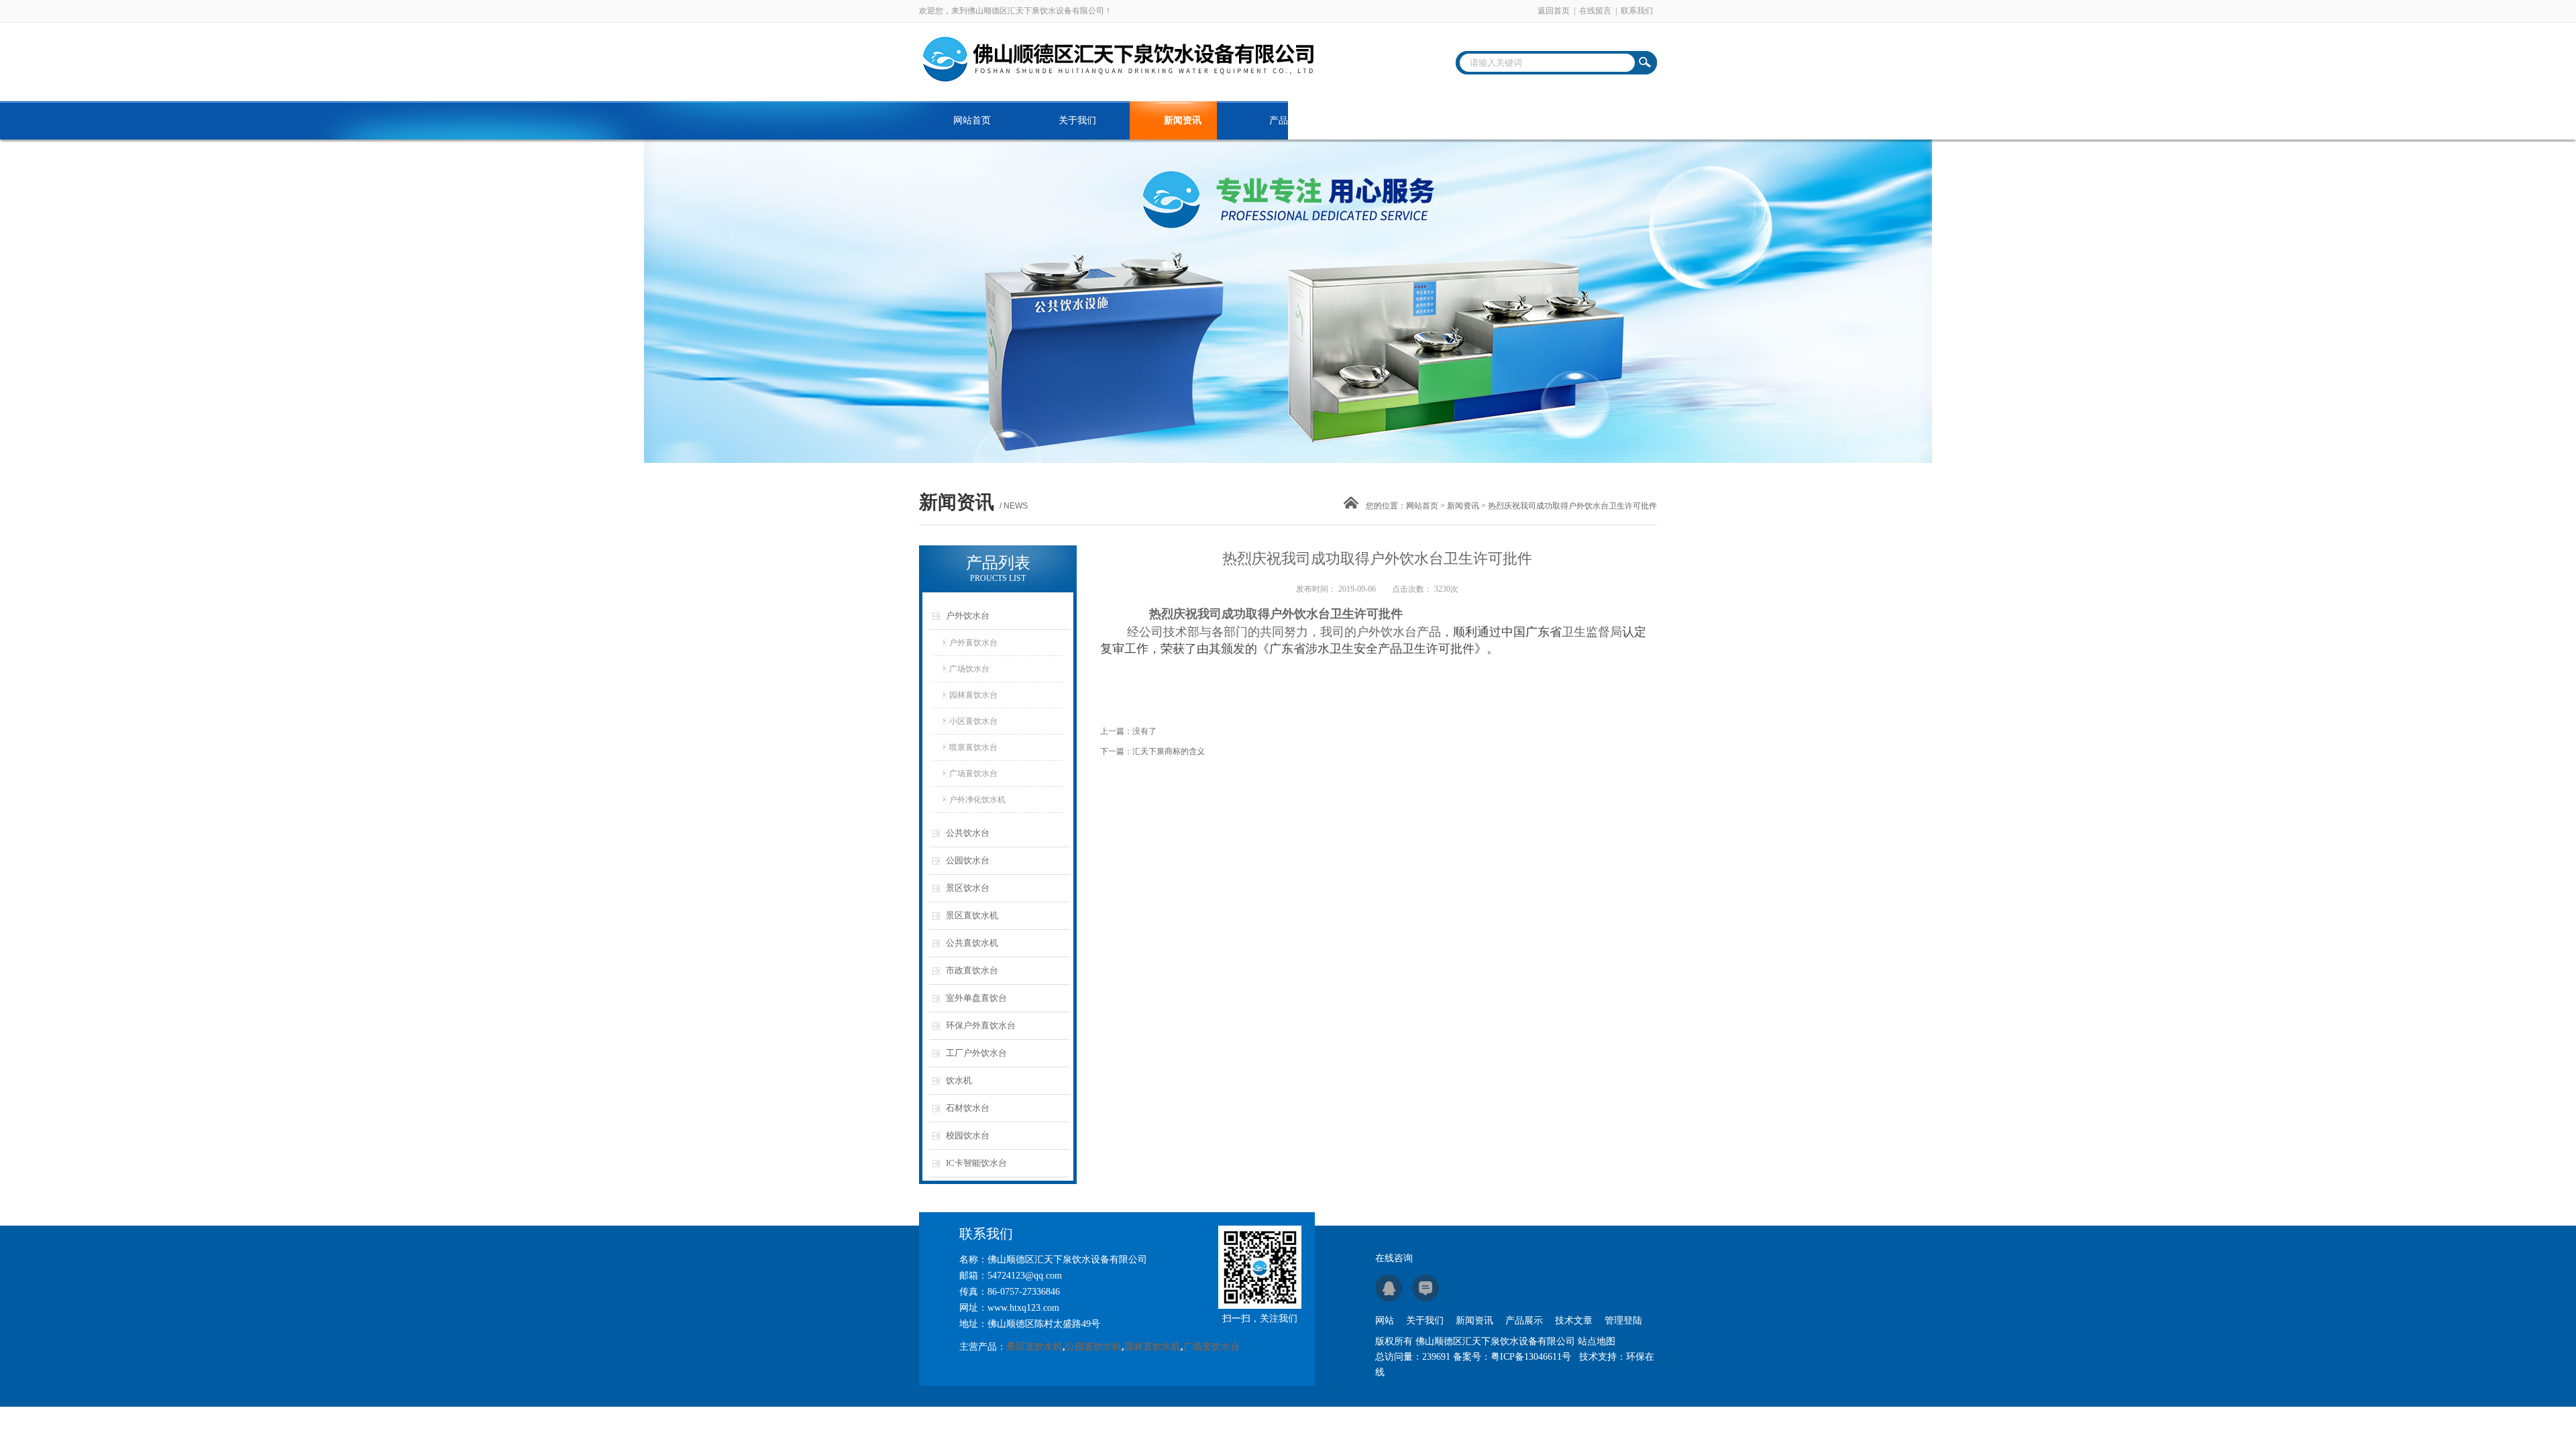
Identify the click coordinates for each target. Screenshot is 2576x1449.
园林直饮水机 (1152, 1347)
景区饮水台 (968, 888)
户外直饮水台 (973, 643)
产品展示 (1288, 120)
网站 (1385, 1321)
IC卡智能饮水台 (976, 1163)
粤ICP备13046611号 (1531, 1357)
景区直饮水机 (972, 915)
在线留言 (1595, 11)
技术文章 (1393, 120)
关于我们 (1077, 120)
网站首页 (972, 120)
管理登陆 (1623, 1321)
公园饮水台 (968, 860)
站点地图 (1597, 1341)
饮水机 (959, 1080)
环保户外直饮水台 (981, 1025)
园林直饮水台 (973, 695)
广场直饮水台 (973, 773)
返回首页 (1554, 11)
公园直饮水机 (1093, 1347)
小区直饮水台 (973, 721)
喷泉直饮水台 (973, 747)
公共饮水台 (968, 833)
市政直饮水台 (972, 970)
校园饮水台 (968, 1135)
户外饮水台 (968, 615)
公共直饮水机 (972, 943)
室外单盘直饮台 (976, 998)
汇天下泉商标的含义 (1169, 751)
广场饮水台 (969, 669)
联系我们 (1637, 11)
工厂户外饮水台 (976, 1053)
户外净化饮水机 (977, 800)
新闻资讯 (1183, 120)
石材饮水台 (968, 1108)
